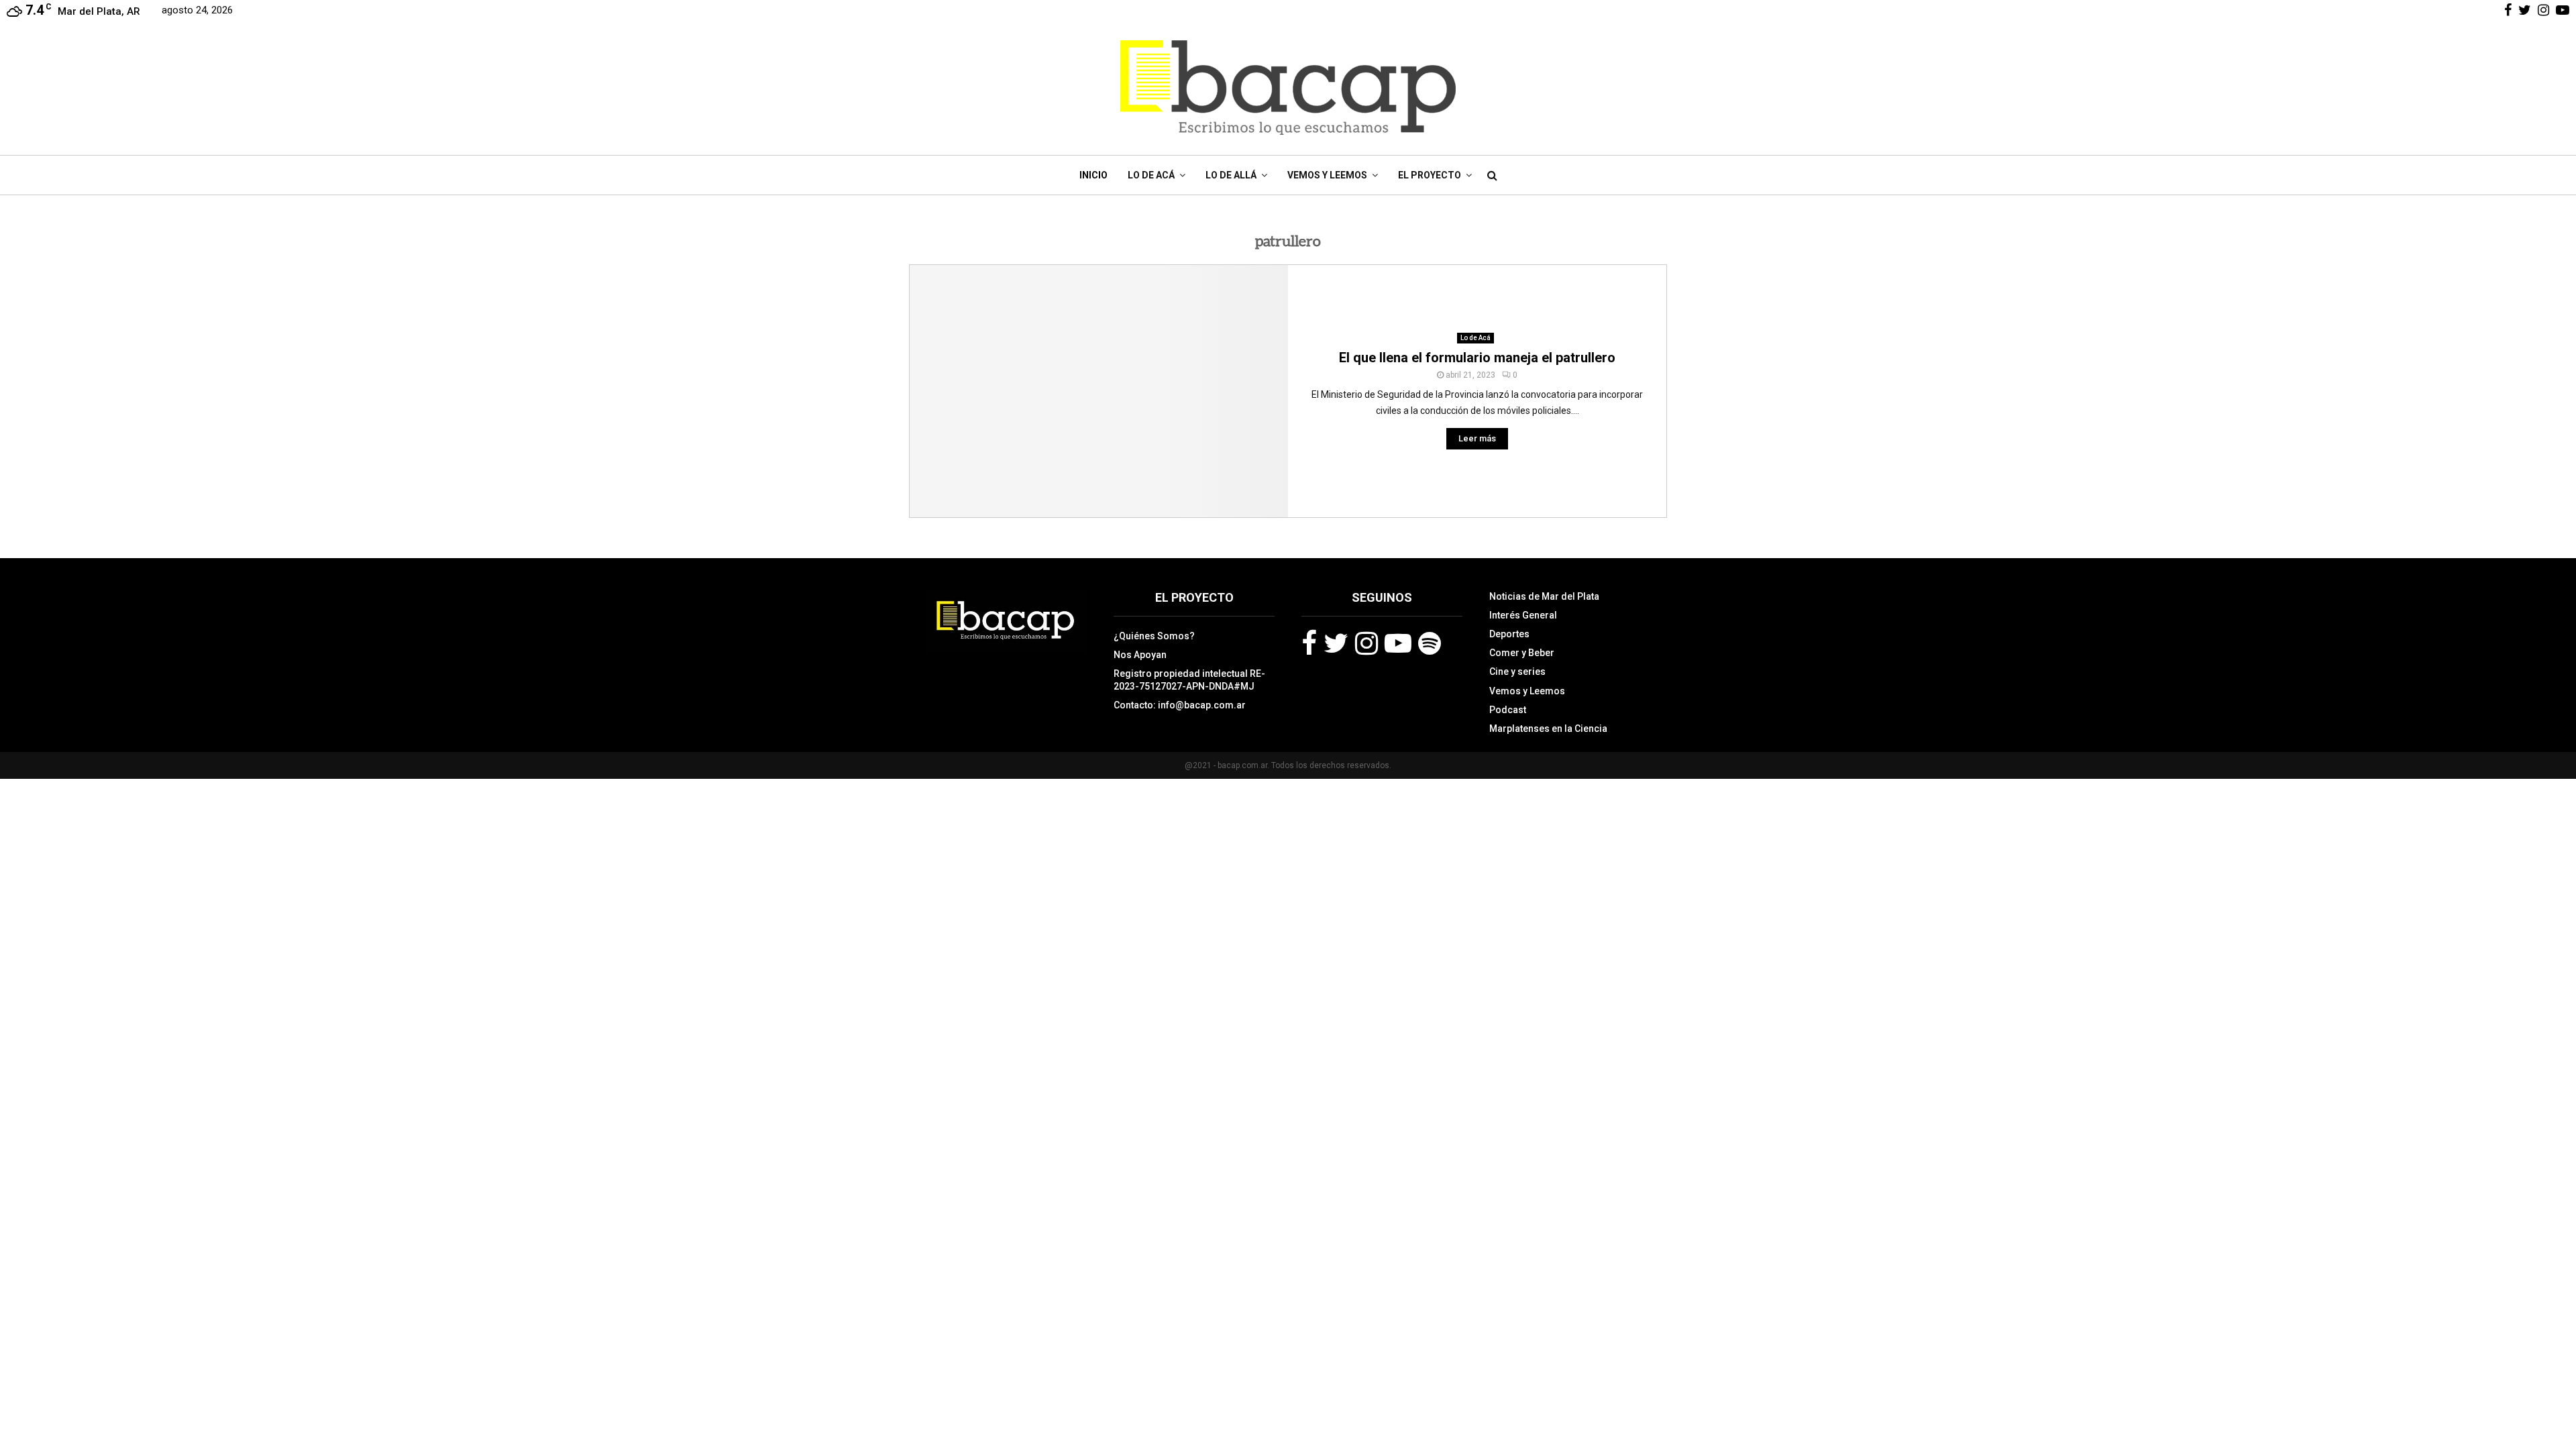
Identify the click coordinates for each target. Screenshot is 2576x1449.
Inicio (1093, 175)
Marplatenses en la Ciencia (1548, 729)
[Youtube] (1398, 643)
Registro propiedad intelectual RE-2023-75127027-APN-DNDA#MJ (1189, 680)
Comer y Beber (1522, 653)
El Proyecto (1430, 175)
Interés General (1523, 615)
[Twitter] (1336, 643)
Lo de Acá (1151, 175)
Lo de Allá (1231, 175)
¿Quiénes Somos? (1154, 636)
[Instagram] (1366, 643)
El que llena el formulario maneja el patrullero (1477, 358)
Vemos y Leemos (1327, 175)
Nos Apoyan (1140, 655)
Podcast (1508, 710)
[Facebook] (1309, 643)
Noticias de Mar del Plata (1544, 596)
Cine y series (1517, 672)
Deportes (1509, 634)
